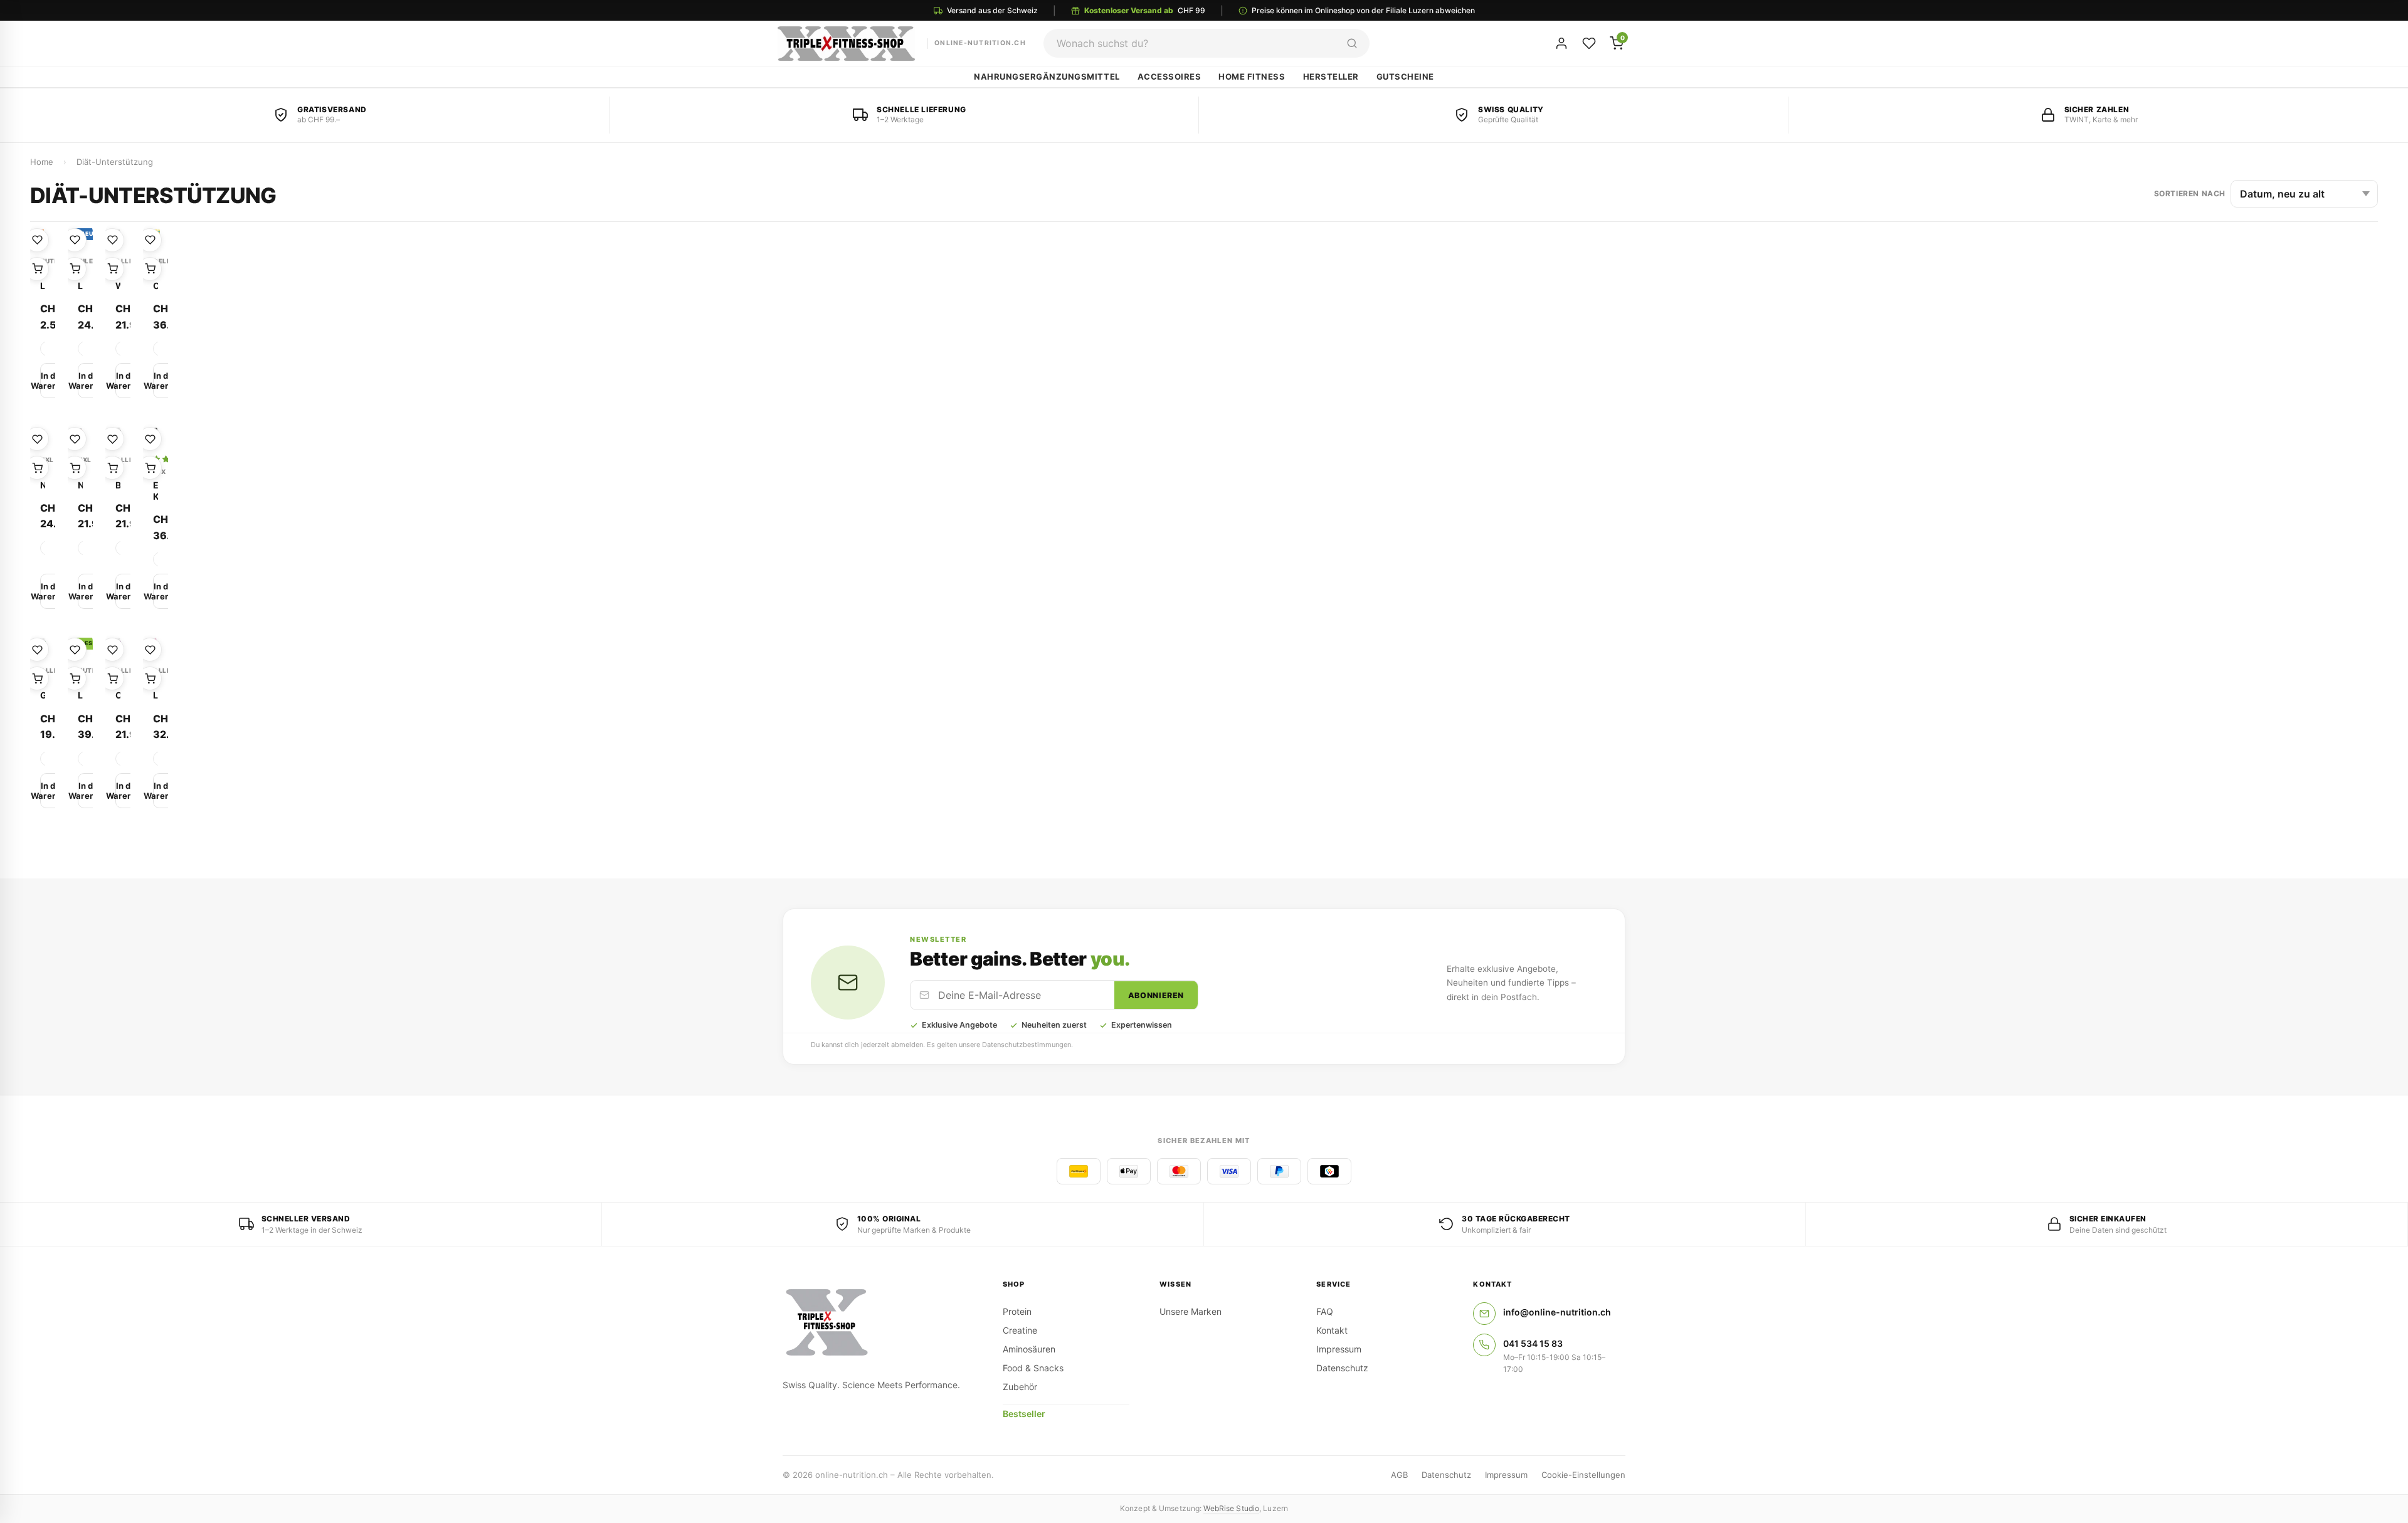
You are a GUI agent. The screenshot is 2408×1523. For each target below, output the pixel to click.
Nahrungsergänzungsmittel (1047, 76)
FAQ (1325, 1311)
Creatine (1020, 1330)
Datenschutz (1342, 1368)
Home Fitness (1252, 76)
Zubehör (1020, 1387)
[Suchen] (1352, 43)
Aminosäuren (1029, 1349)
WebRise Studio (1231, 1508)
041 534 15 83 (1533, 1343)
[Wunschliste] (1589, 43)
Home (42, 162)
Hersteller (1331, 76)
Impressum (1339, 1349)
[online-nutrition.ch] (878, 1323)
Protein (1017, 1311)
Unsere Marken (1191, 1311)
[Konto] (1561, 43)
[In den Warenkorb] (37, 269)
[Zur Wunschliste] (37, 240)
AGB (1399, 1475)
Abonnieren (1156, 995)
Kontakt (1332, 1330)
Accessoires (1170, 76)
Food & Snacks (1033, 1368)
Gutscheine (1405, 76)
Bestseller (1024, 1414)
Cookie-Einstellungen (1583, 1475)
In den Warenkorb (51, 381)
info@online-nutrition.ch (1557, 1312)
